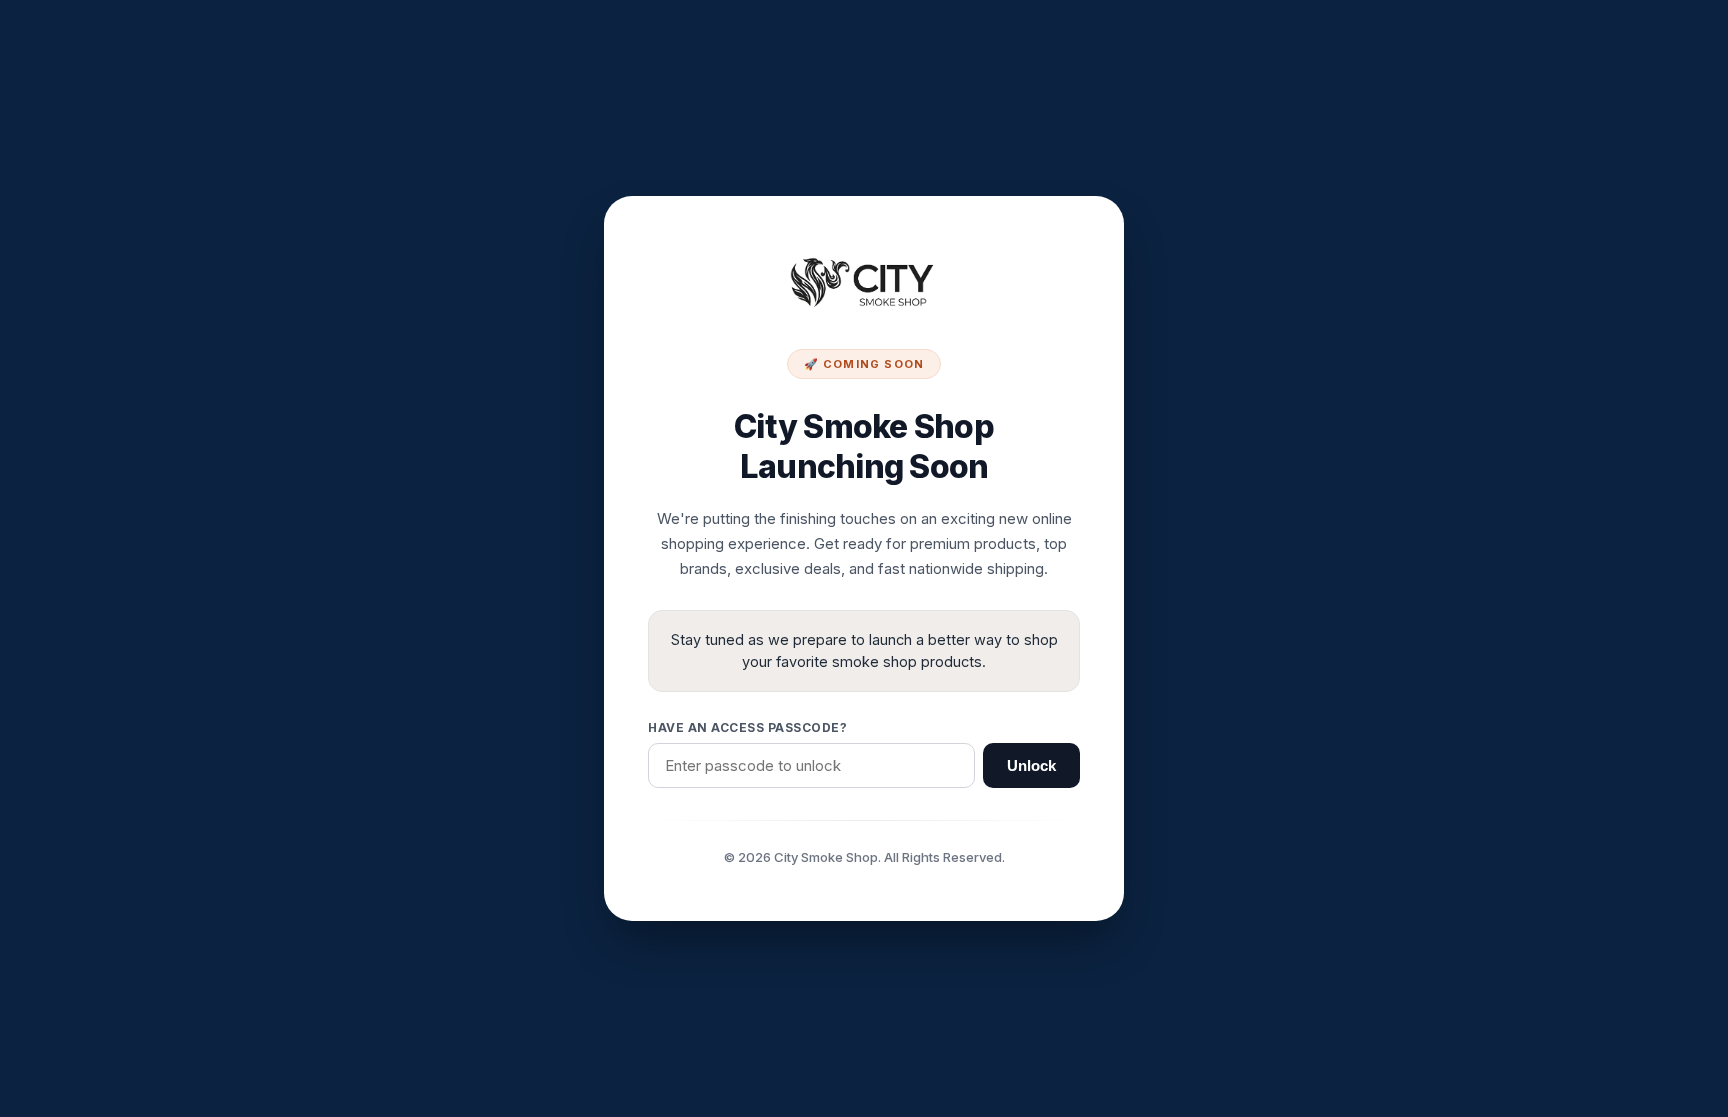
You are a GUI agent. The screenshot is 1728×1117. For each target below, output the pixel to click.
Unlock (1031, 766)
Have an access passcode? (747, 727)
